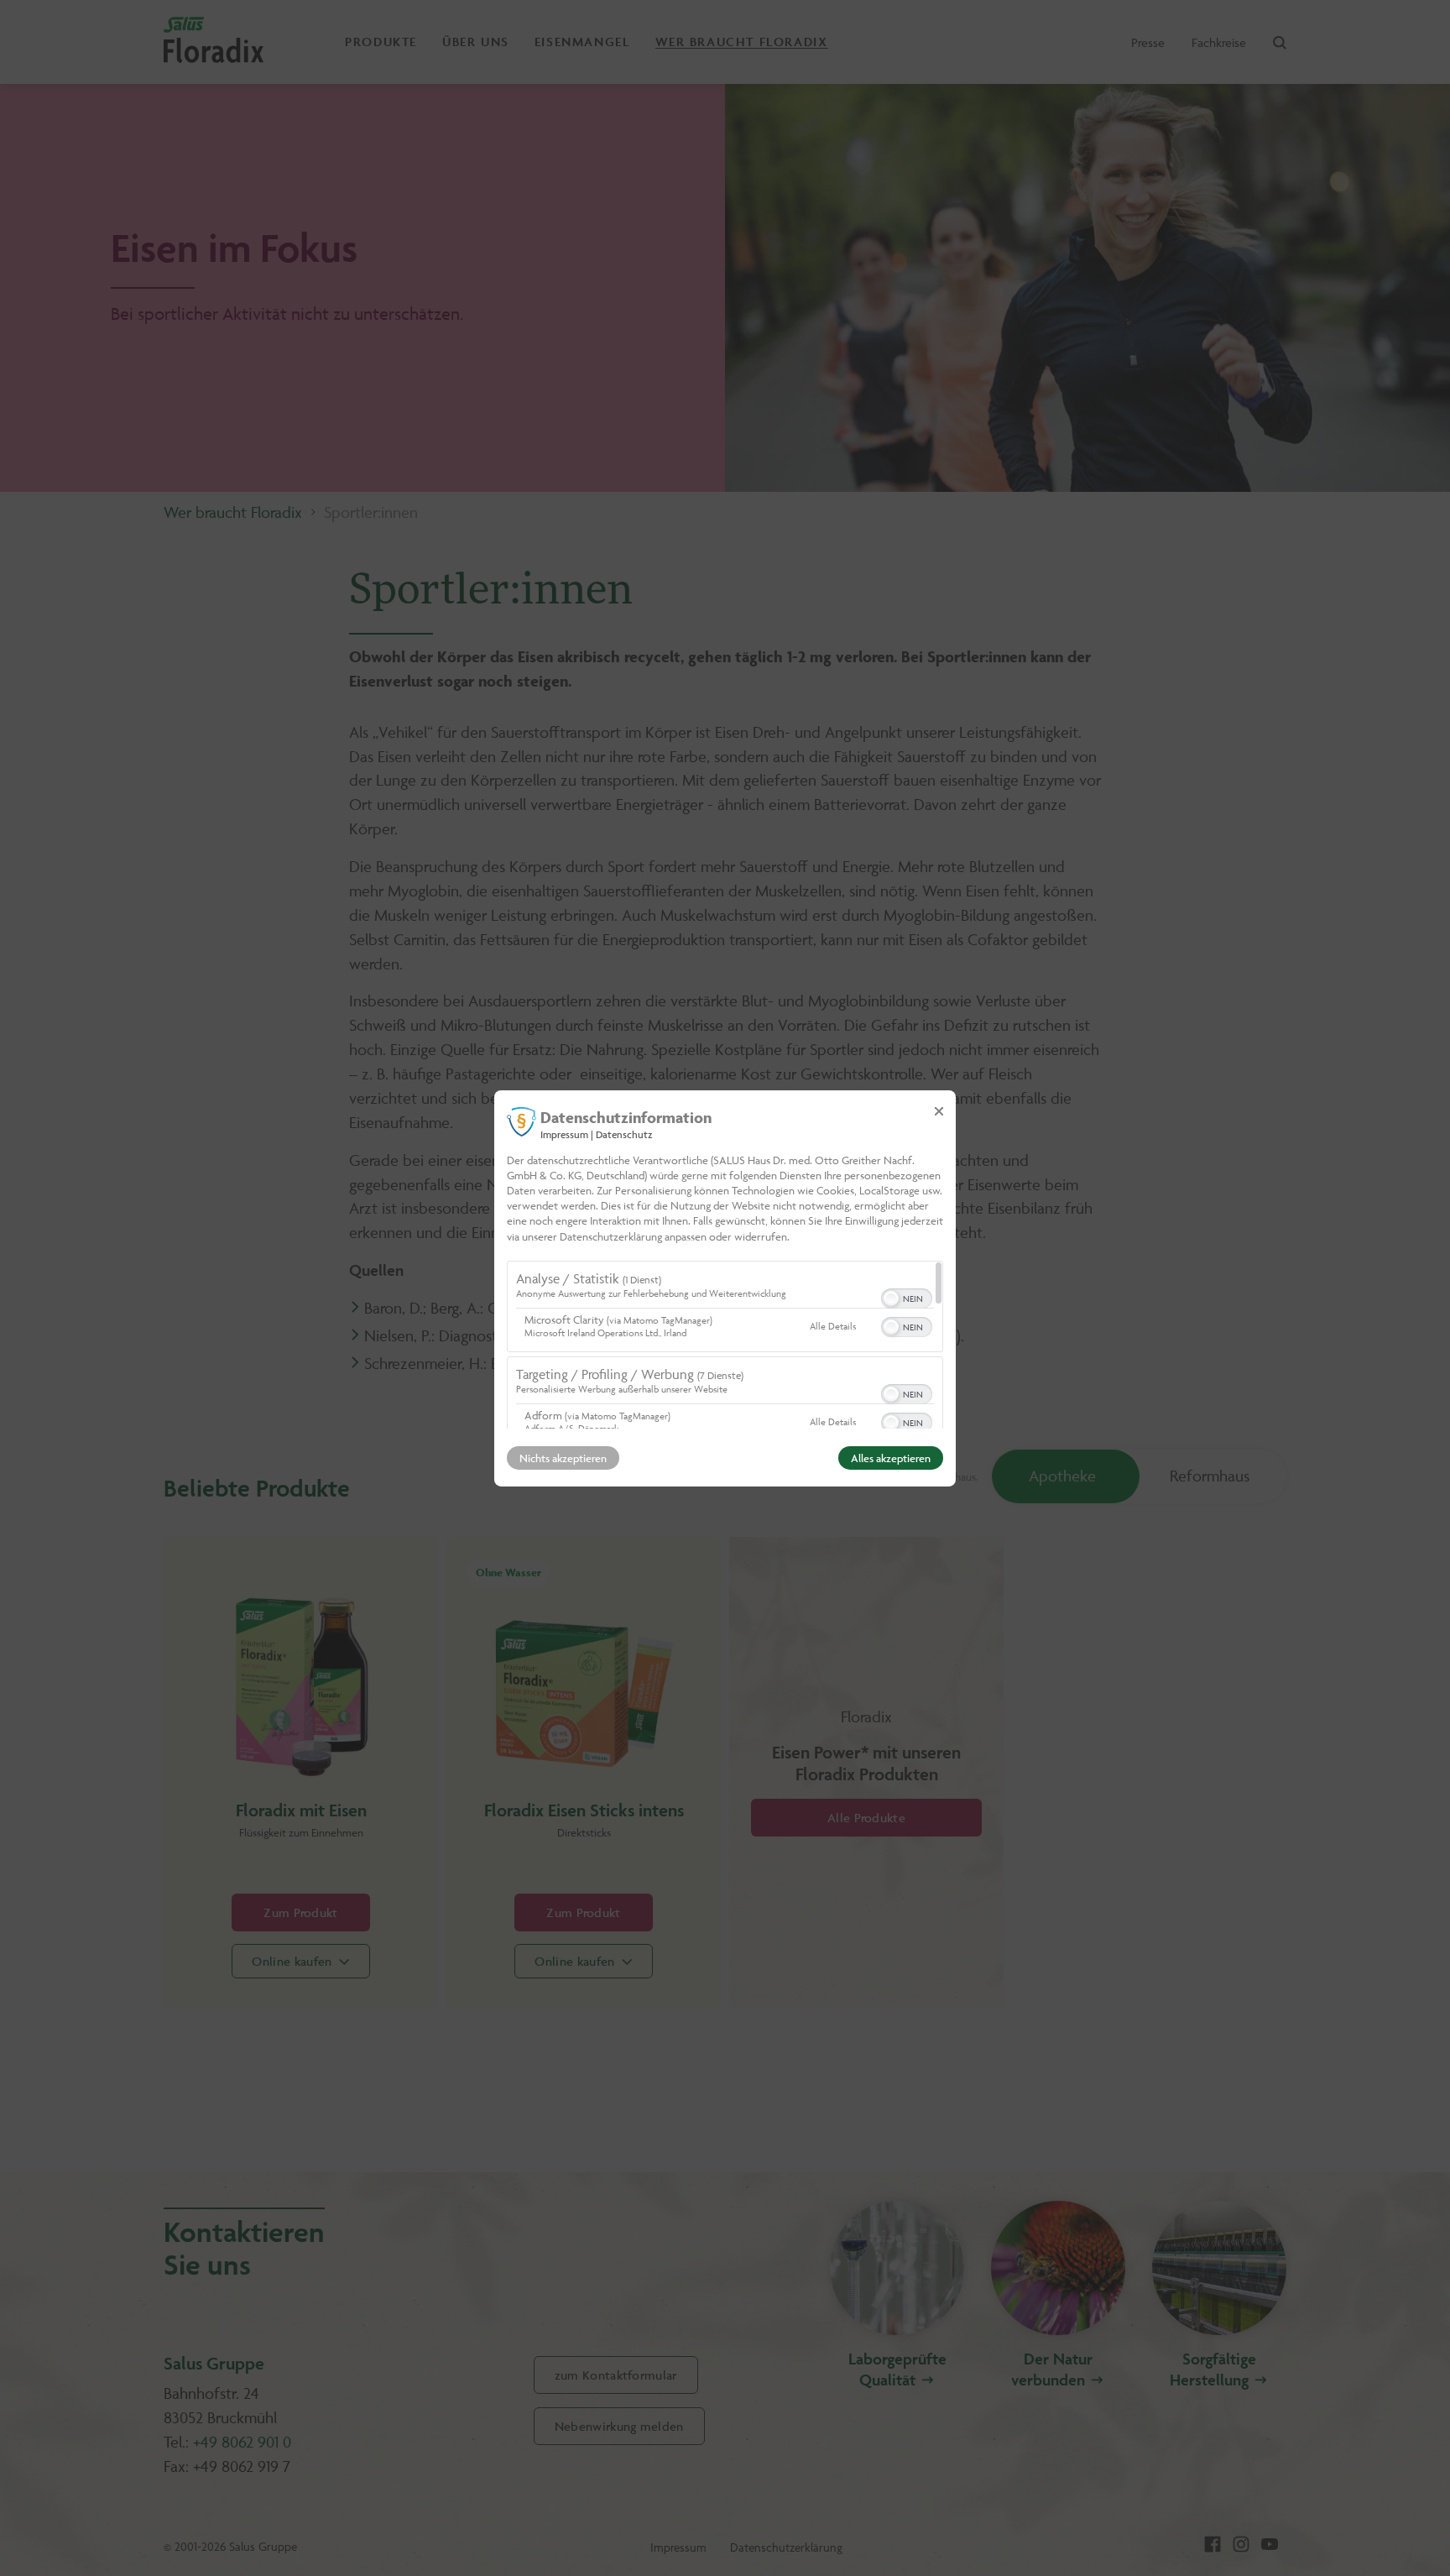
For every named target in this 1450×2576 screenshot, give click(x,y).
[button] (891, 1298)
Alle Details (833, 1326)
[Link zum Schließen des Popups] (939, 1110)
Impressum (564, 1134)
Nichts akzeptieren (563, 1458)
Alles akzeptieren (891, 1458)
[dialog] (725, 1288)
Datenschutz (624, 1134)
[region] (725, 1345)
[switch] (907, 1297)
